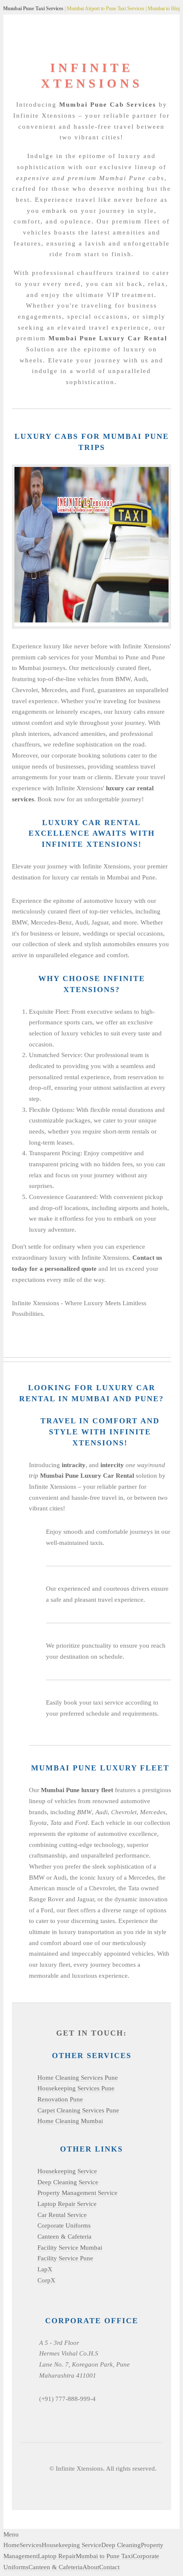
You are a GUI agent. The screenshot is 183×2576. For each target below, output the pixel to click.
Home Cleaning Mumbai (70, 2121)
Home (11, 2545)
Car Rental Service (62, 2215)
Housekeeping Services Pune (76, 2088)
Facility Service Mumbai (70, 2248)
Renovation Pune (60, 2099)
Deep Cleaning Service (68, 2182)
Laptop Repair (57, 2556)
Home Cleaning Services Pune (78, 2078)
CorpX (46, 2280)
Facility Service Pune (65, 2258)
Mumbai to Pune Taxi (104, 2556)
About (91, 2567)
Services (31, 2545)
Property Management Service (77, 2193)
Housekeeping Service (67, 2171)
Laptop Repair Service (67, 2204)
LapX (45, 2269)
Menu (11, 2534)
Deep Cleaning (121, 2545)
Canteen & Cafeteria (64, 2237)
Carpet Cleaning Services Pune (78, 2110)
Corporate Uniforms (64, 2225)
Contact (109, 2567)
